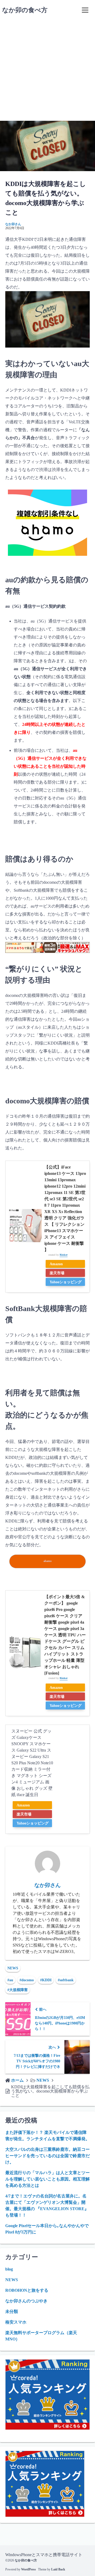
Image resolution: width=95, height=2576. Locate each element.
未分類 (12, 2311)
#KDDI (46, 1980)
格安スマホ (16, 2322)
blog (9, 2269)
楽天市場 (57, 1273)
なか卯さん (13, 224)
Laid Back (58, 2569)
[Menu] (85, 10)
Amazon (56, 1264)
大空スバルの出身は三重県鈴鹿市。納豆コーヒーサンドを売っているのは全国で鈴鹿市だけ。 (47, 2156)
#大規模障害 (18, 1990)
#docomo (27, 1980)
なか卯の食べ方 (25, 10)
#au (10, 1980)
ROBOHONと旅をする (27, 2290)
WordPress (28, 2569)
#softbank (66, 1980)
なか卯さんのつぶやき (26, 2301)
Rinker (64, 1255)
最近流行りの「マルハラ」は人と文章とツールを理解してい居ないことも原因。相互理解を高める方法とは (47, 2179)
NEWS (13, 1968)
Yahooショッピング (66, 1282)
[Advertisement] (47, 70)
